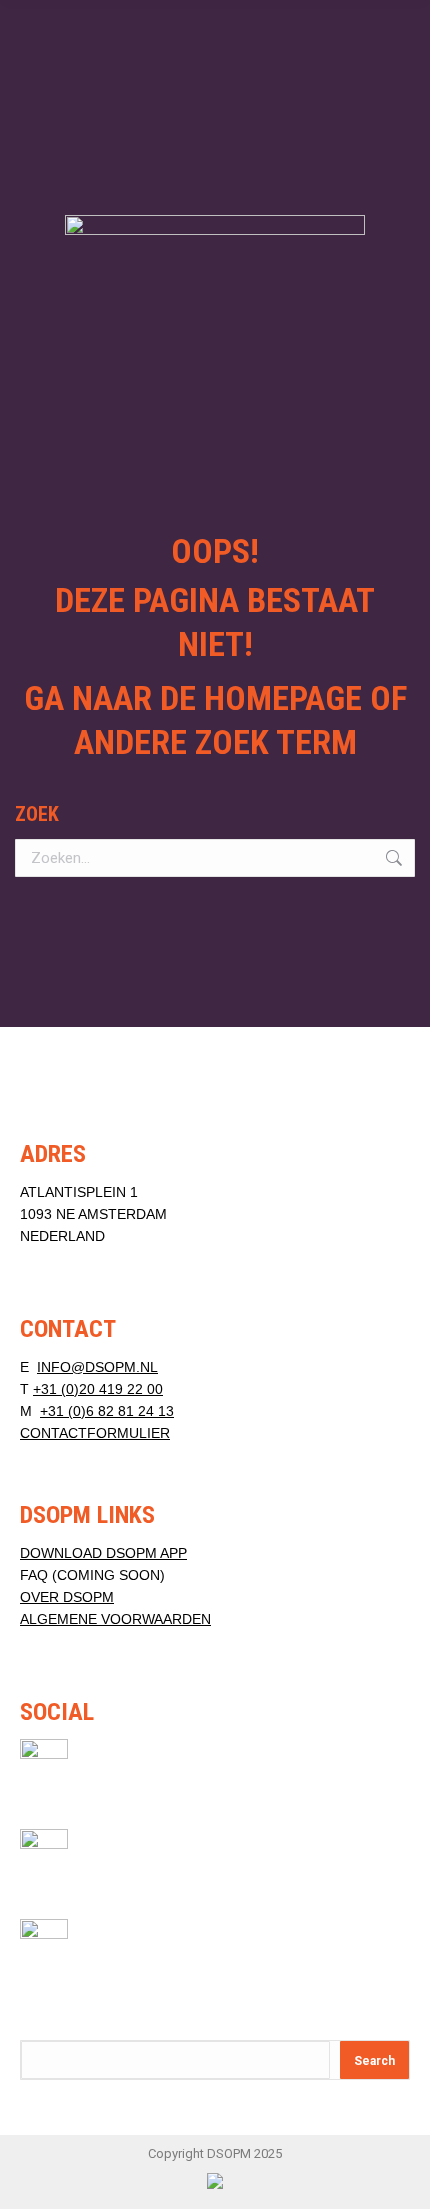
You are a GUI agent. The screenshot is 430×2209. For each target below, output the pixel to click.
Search (374, 2061)
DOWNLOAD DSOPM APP (103, 1553)
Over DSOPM (67, 1597)
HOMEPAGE (283, 698)
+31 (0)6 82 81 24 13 (107, 1411)
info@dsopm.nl (97, 1367)
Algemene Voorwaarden (115, 1619)
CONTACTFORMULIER (95, 1433)
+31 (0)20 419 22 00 (98, 1389)
